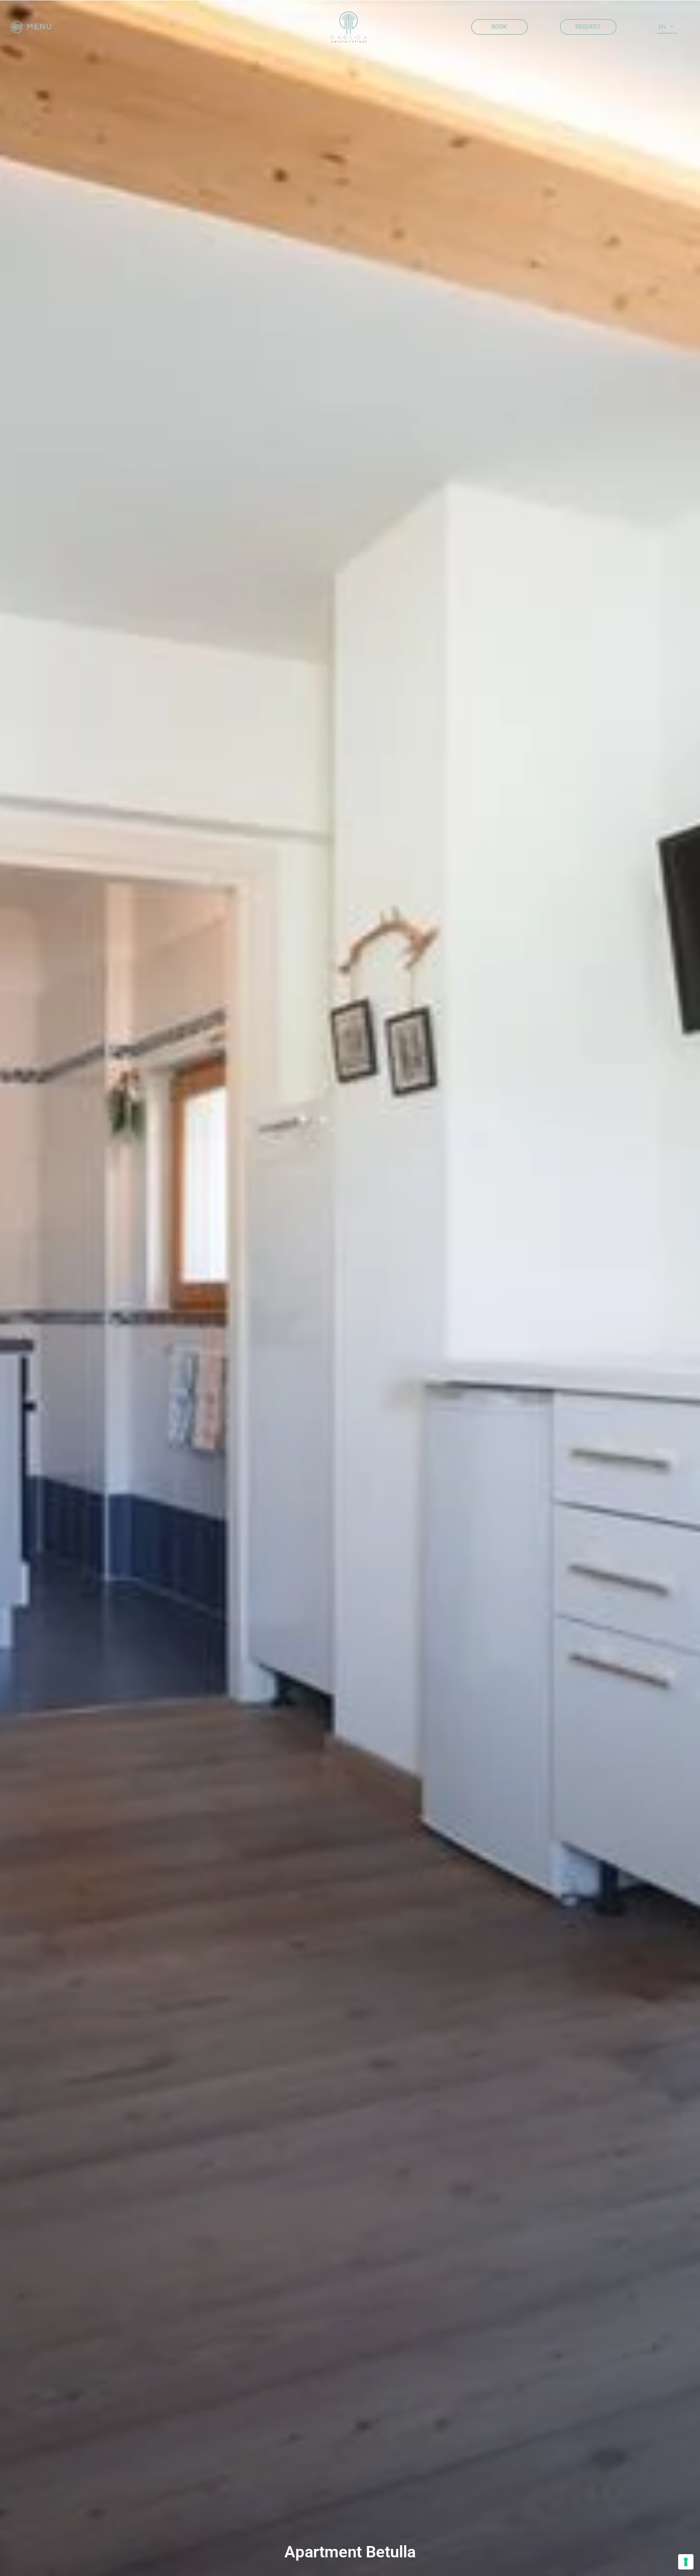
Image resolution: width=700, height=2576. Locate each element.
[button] (32, 27)
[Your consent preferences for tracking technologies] (686, 2562)
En (662, 27)
